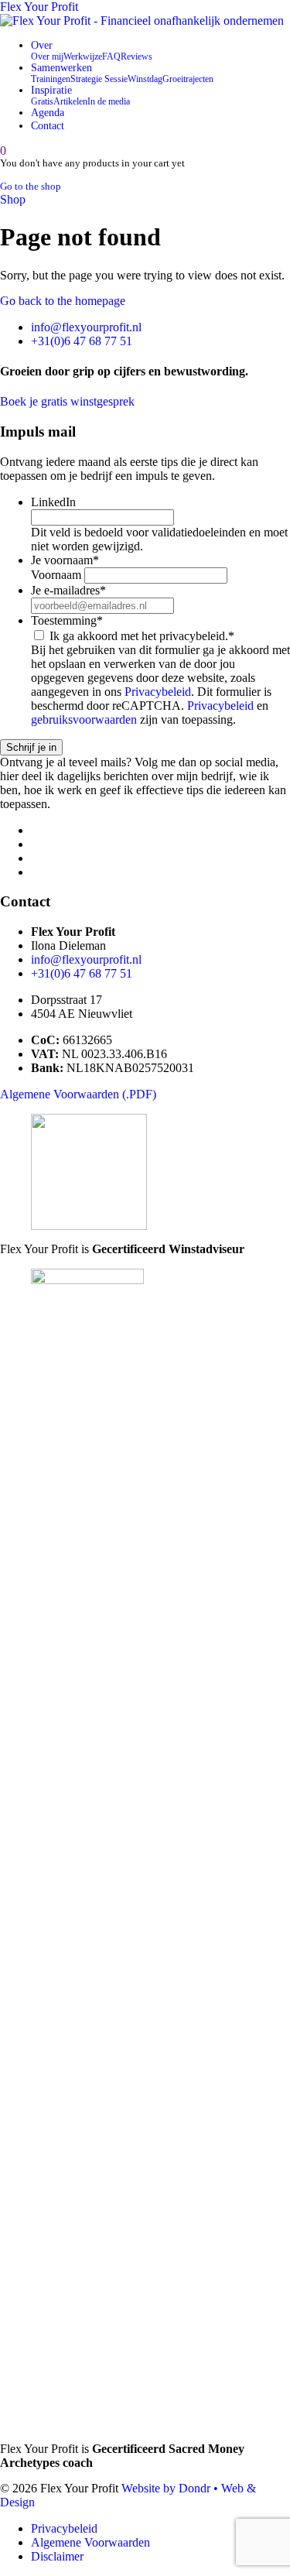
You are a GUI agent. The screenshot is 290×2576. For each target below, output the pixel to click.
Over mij (47, 57)
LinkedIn (53, 502)
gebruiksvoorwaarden (84, 719)
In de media (109, 101)
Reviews (136, 57)
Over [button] (42, 45)
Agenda (48, 112)
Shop (13, 199)
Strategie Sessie (99, 79)
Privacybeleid (158, 692)
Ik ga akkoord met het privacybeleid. (142, 636)
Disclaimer (57, 2556)
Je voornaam (65, 560)
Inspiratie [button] (51, 90)
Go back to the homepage (63, 301)
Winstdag (145, 79)
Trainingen (51, 79)
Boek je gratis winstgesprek (67, 401)
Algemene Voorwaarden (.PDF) (78, 1094)
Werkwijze (83, 57)
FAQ (111, 57)
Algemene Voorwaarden (90, 2542)
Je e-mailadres (68, 590)
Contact (48, 125)
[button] (3, 151)
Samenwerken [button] (61, 67)
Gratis (42, 101)
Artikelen (70, 101)
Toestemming (67, 620)
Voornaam (56, 575)
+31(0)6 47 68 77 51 (82, 341)
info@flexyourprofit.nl (86, 327)
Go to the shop (31, 187)
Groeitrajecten (188, 79)
